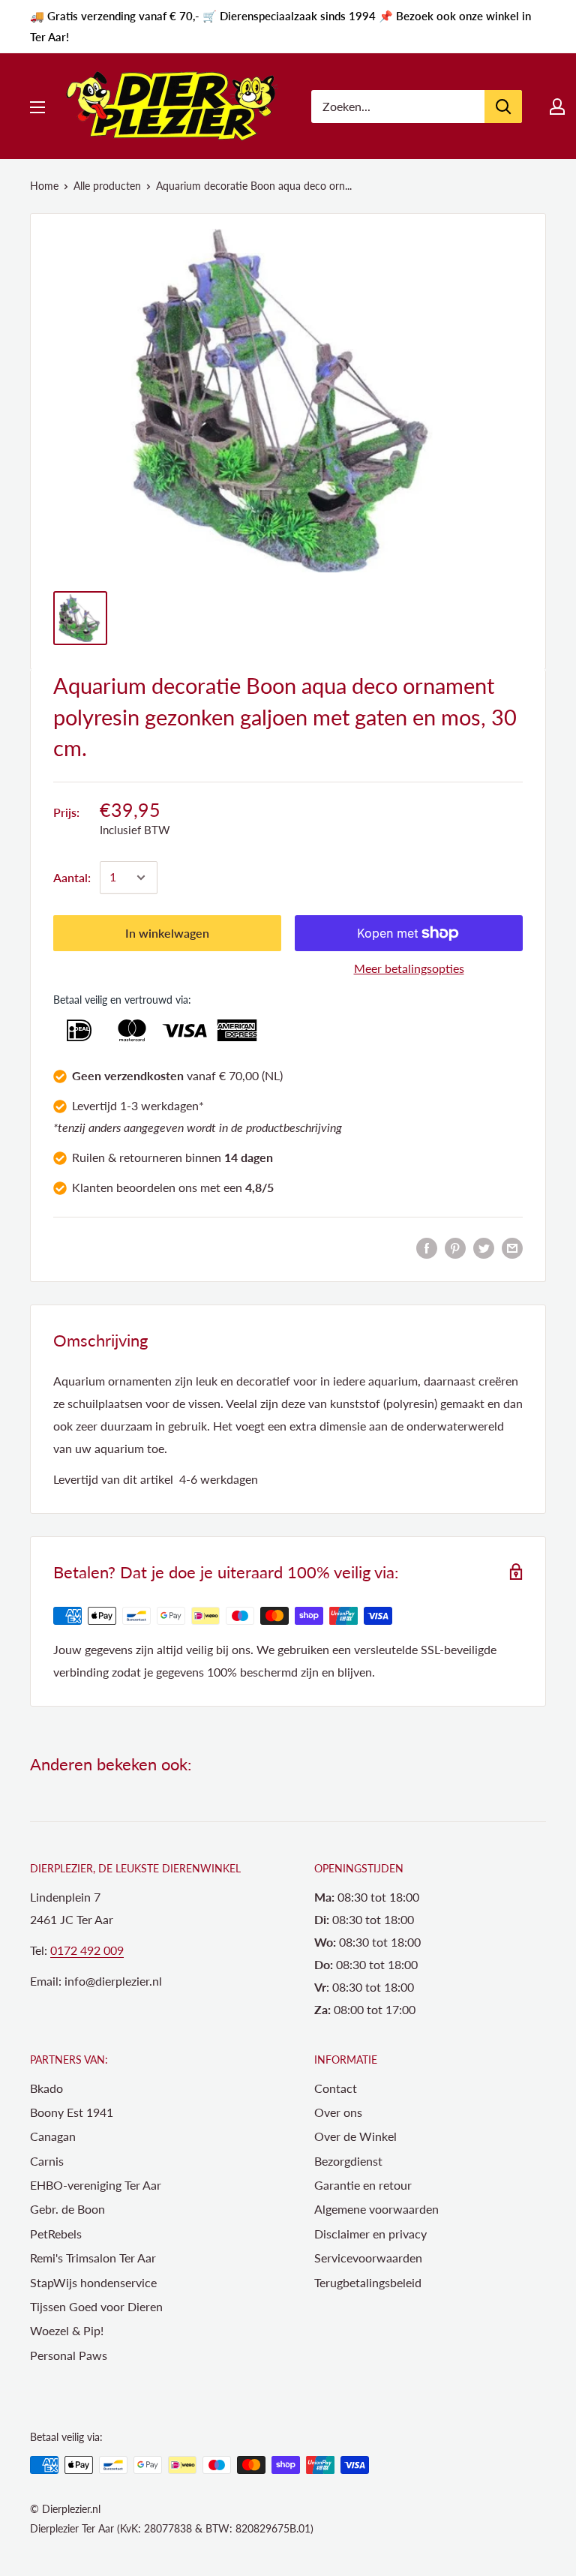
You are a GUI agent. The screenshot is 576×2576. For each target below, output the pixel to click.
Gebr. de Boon (67, 2209)
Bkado (46, 2088)
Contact (336, 2088)
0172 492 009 (87, 1950)
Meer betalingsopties (409, 968)
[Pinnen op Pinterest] (455, 1247)
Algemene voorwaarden (376, 2209)
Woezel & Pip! (67, 2330)
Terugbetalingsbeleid (368, 2282)
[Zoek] (503, 107)
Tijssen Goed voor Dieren (96, 2306)
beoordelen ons (157, 1187)
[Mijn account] (557, 107)
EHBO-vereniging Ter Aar (96, 2185)
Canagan (53, 2136)
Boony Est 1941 (72, 2112)
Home (44, 186)
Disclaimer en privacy (370, 2234)
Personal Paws (69, 2355)
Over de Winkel (355, 2136)
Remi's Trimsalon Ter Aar (93, 2258)
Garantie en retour (363, 2185)
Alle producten (107, 186)
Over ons (338, 2112)
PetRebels (56, 2234)
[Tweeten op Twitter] (484, 1247)
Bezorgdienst (348, 2161)
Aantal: (72, 877)
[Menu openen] (37, 107)
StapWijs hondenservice (93, 2282)
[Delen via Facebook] (427, 1247)
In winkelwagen (167, 933)
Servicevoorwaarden (368, 2258)
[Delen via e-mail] (512, 1247)
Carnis (47, 2161)
